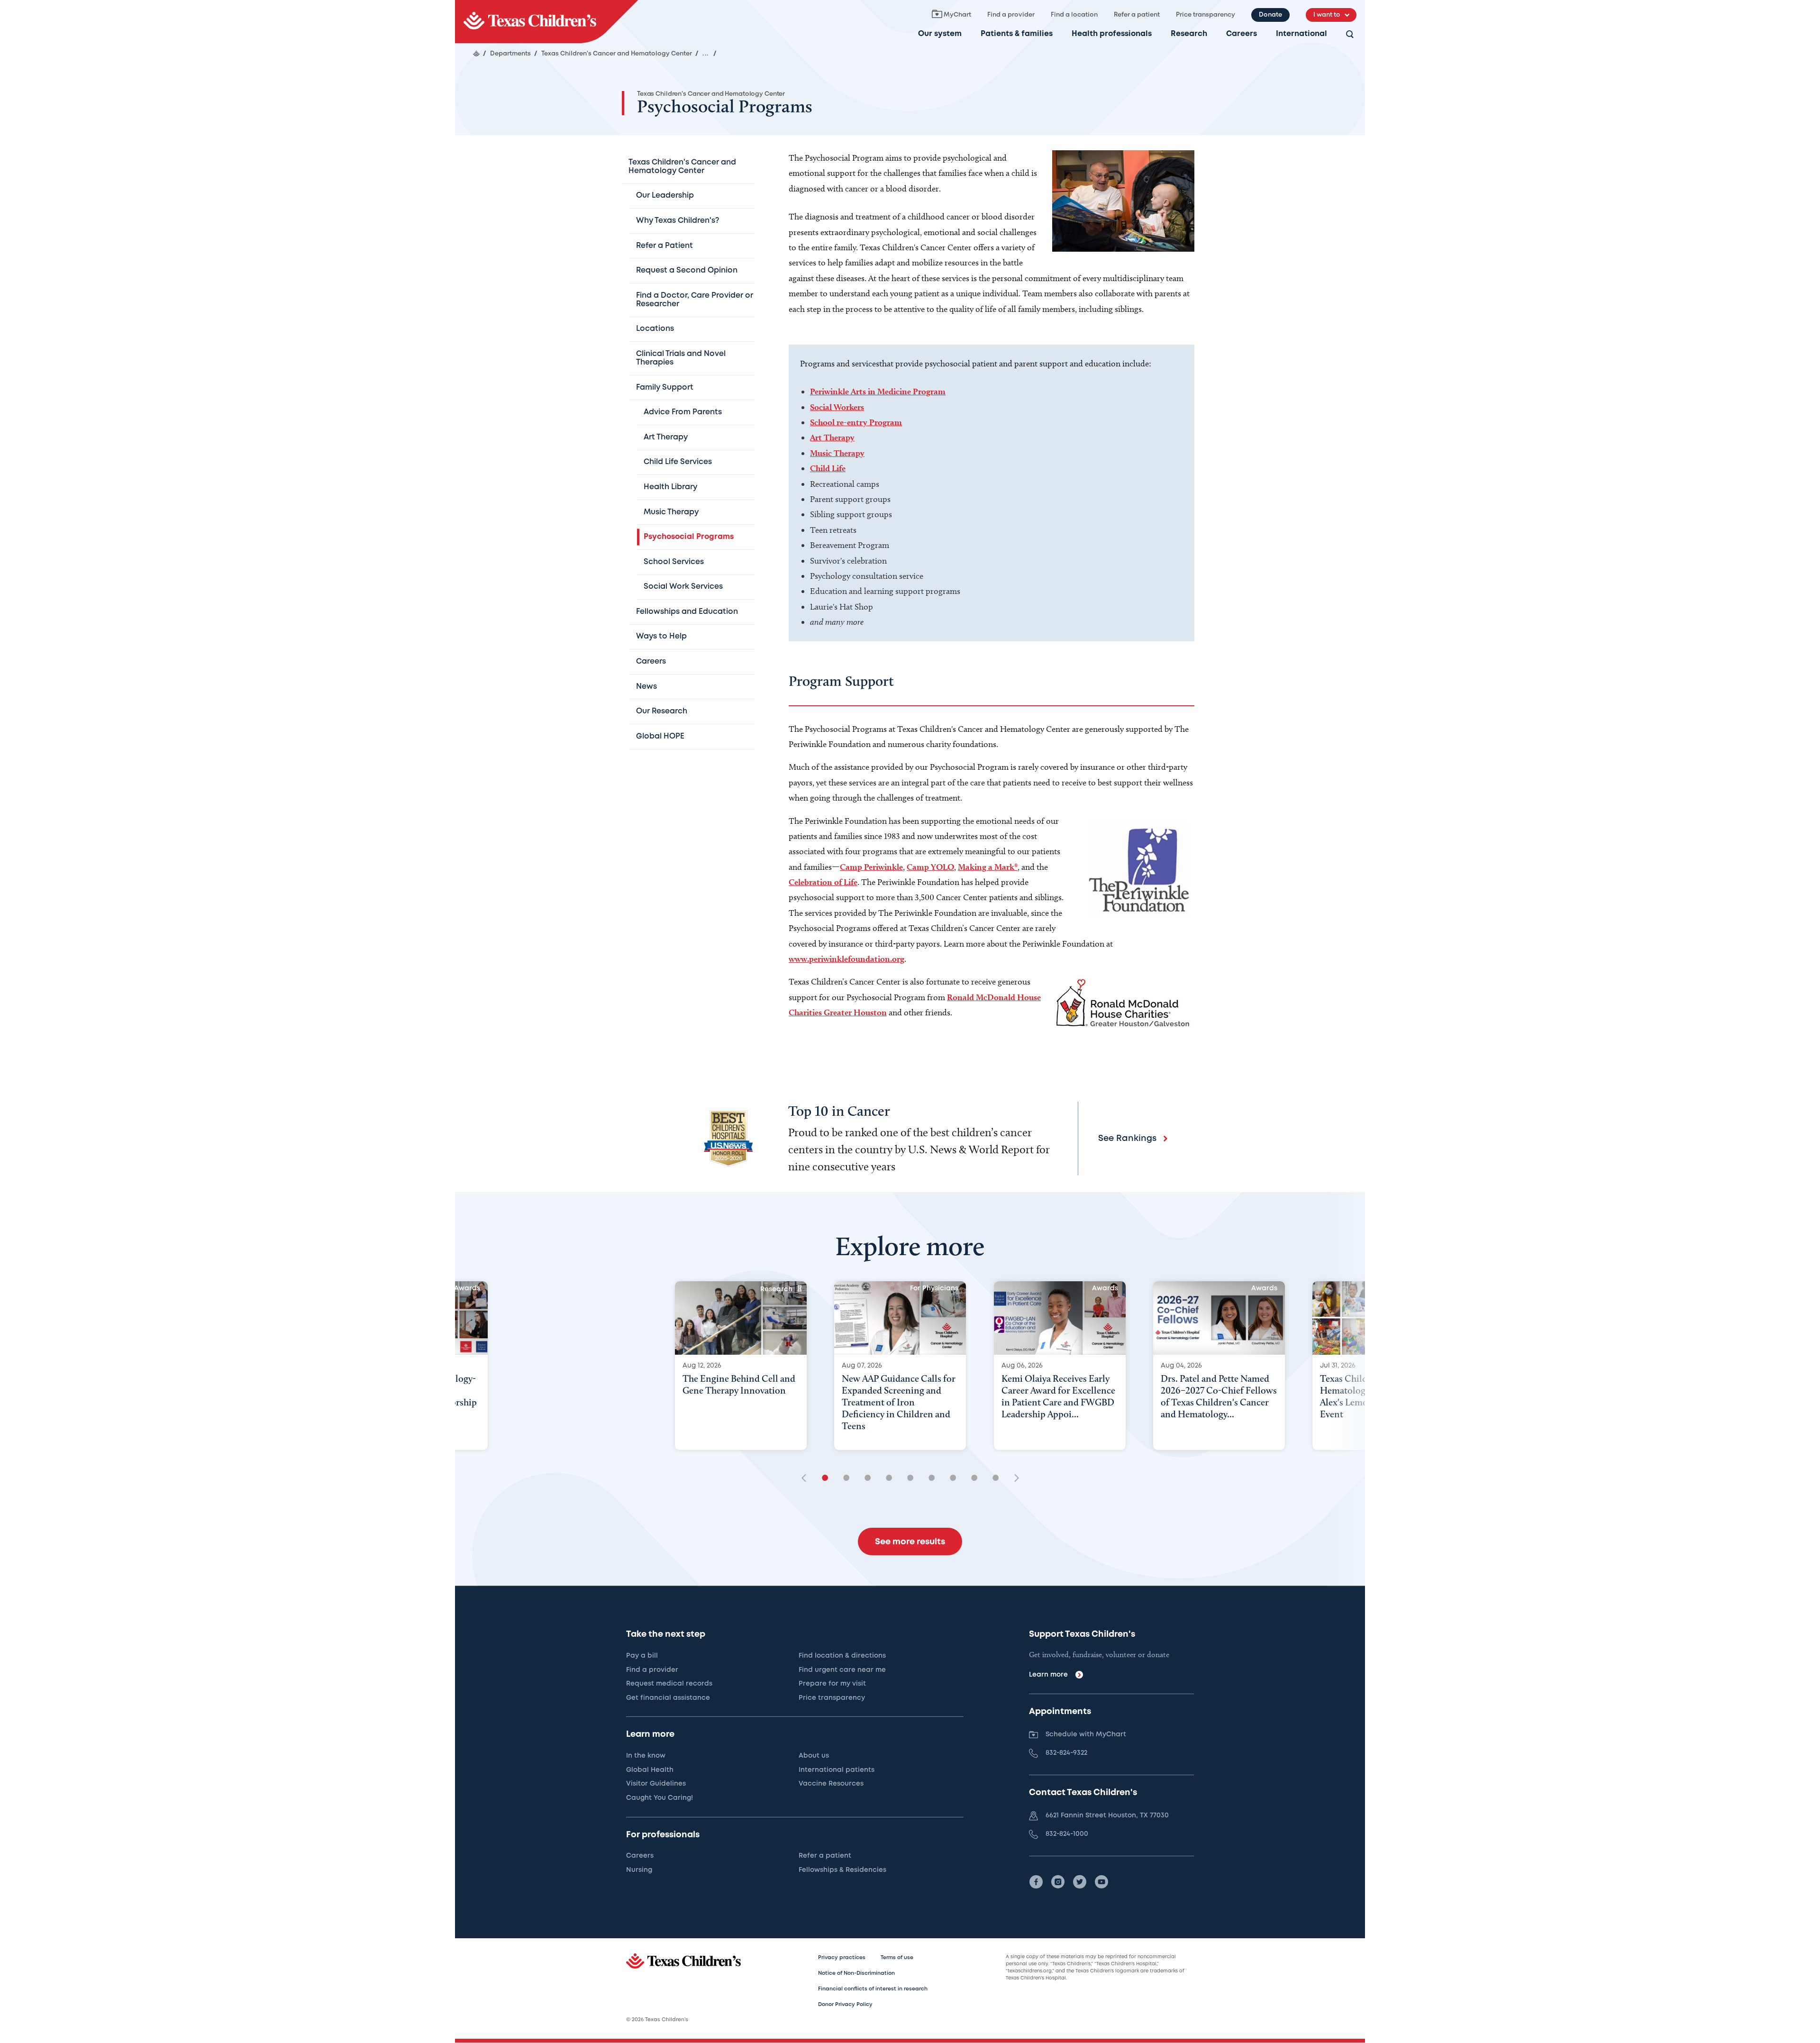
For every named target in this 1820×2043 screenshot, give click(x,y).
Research (1189, 34)
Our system (940, 34)
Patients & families (1017, 34)
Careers (1242, 34)
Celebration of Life (823, 882)
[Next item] (1013, 1479)
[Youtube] (1101, 1882)
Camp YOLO (930, 867)
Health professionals (1112, 34)
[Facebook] (1036, 1882)
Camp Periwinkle (871, 867)
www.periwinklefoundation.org (846, 959)
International (1301, 34)
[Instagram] (1058, 1882)
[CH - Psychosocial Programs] (546, 22)
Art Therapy (832, 437)
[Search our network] (1350, 35)
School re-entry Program (856, 422)
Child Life (828, 468)
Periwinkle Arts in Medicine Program (878, 391)
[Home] (476, 54)
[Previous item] (807, 1479)
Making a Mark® (988, 867)
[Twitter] (1080, 1882)
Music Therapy (837, 453)
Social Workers (837, 407)
